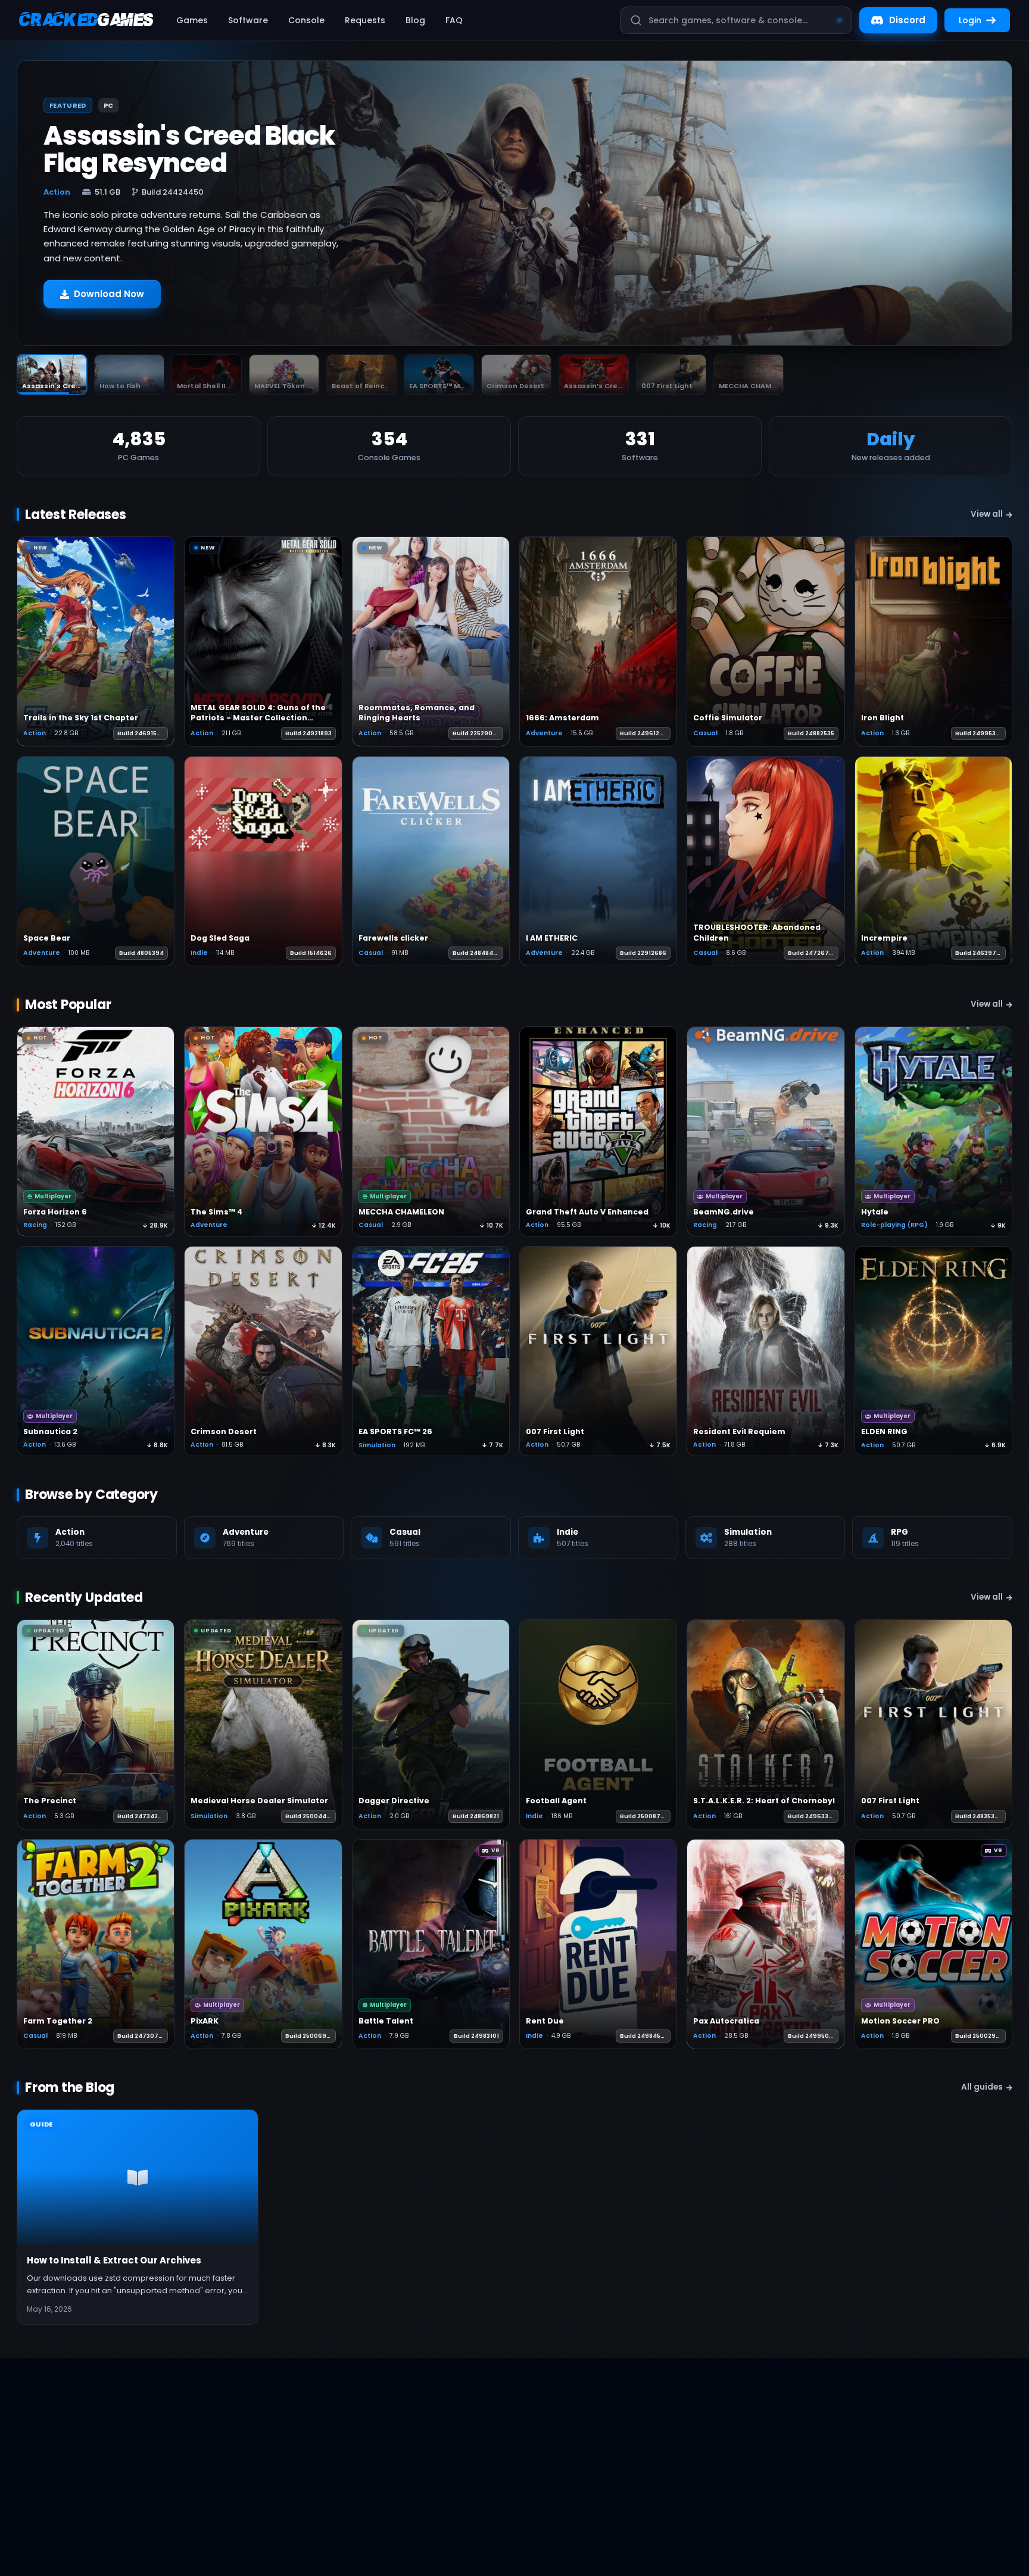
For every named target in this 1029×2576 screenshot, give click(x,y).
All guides (982, 2087)
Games (192, 20)
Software (248, 20)
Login (970, 20)
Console (306, 20)
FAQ (454, 20)
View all (987, 514)
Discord (907, 20)
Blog (415, 20)
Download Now (109, 294)
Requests (365, 20)
